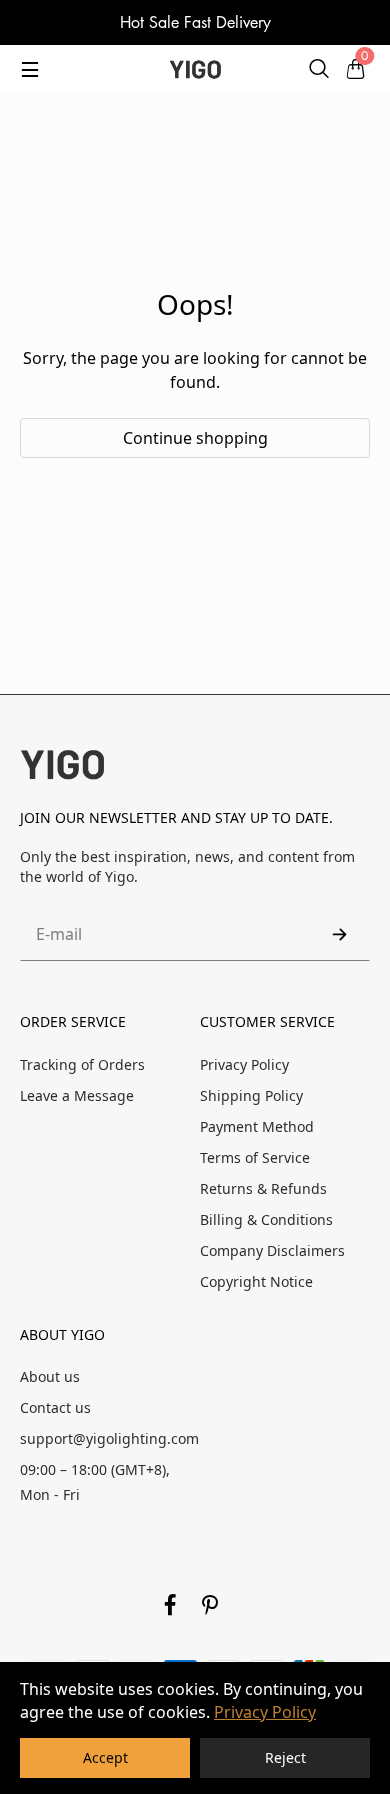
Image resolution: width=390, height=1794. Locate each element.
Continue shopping (195, 438)
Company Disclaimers (272, 1250)
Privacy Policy (265, 1712)
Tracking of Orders (82, 1064)
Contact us (55, 1407)
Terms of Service (255, 1157)
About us (50, 1376)
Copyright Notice (256, 1281)
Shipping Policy (251, 1095)
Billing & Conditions (266, 1219)
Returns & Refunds (263, 1188)
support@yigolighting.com (109, 1438)
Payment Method (257, 1126)
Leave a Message (77, 1095)
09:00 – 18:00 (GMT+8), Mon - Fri (95, 1482)
